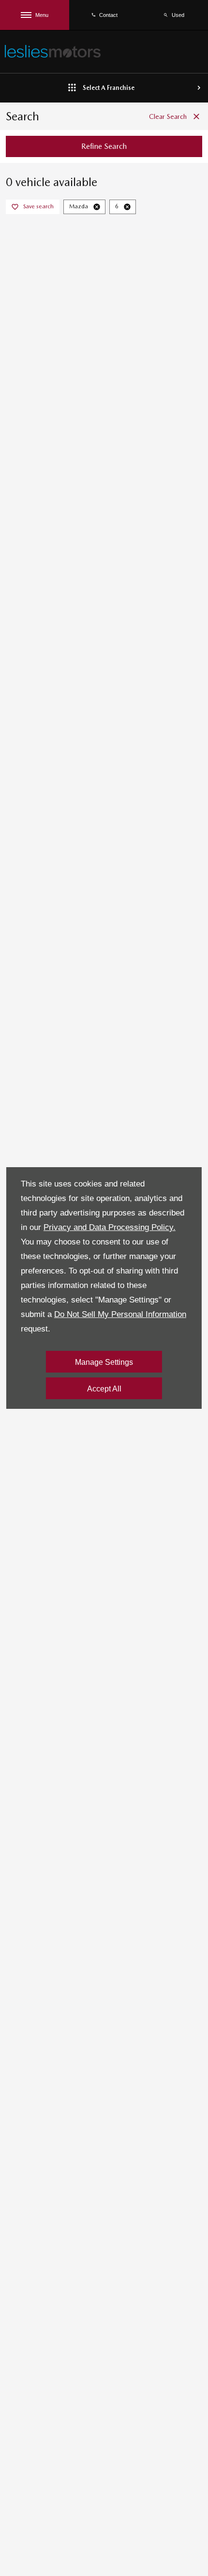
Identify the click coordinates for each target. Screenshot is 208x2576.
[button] (97, 207)
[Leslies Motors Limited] (53, 51)
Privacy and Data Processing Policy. (110, 1227)
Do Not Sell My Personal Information (120, 1314)
